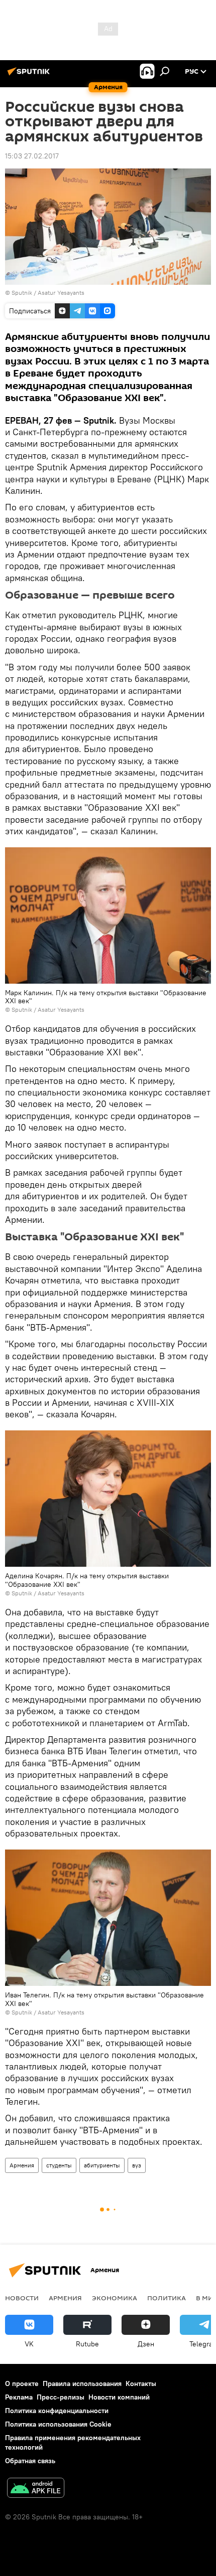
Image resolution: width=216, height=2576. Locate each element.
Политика (167, 2298)
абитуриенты (102, 2165)
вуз (137, 2165)
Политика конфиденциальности (57, 2411)
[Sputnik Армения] (30, 75)
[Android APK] (36, 2489)
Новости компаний (119, 2397)
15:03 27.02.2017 (32, 156)
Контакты (141, 2383)
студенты (59, 2165)
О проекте (22, 2383)
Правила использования (82, 2383)
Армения (22, 2165)
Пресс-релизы (61, 2397)
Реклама (19, 2397)
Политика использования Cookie (58, 2424)
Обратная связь (30, 2461)
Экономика (115, 2298)
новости (22, 2298)
